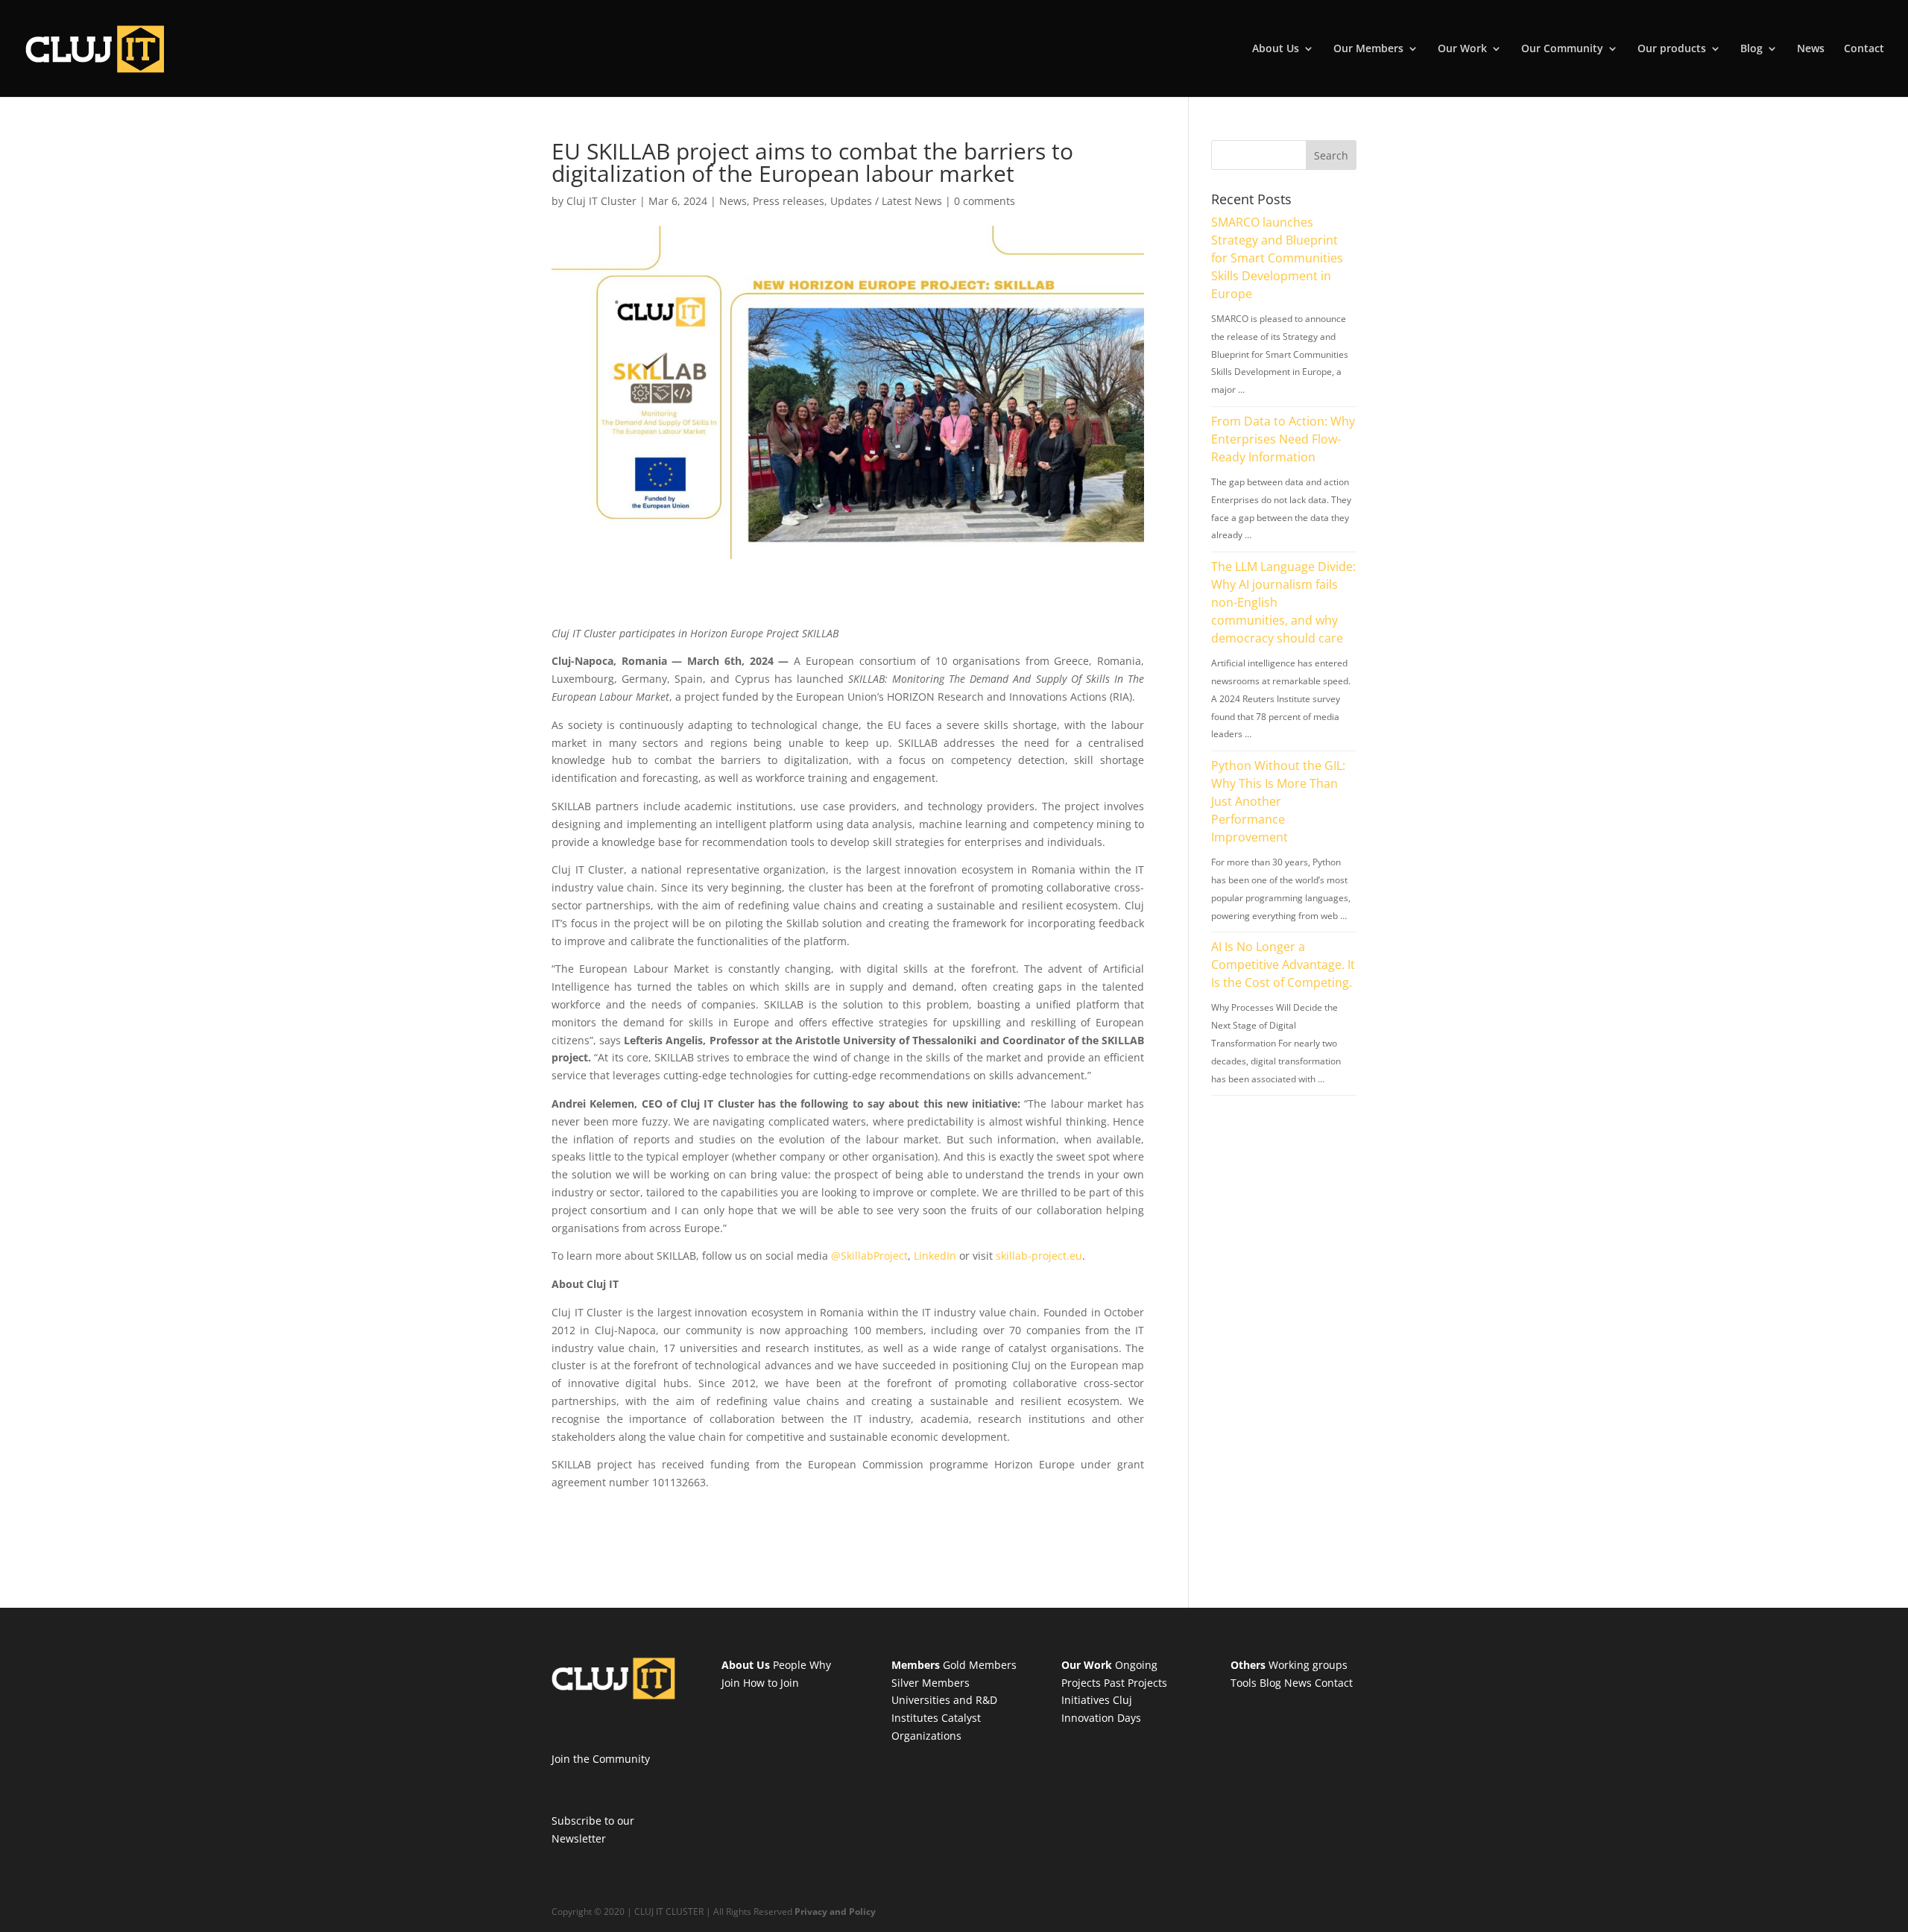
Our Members (1368, 49)
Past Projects (1135, 1683)
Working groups (1308, 1665)
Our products (1672, 49)
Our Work (1462, 49)
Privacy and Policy (835, 1912)
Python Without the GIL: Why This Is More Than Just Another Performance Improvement (1278, 801)
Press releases (789, 201)
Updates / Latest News (886, 201)
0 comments (985, 201)
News (1811, 49)
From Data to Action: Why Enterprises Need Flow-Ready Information (1283, 439)
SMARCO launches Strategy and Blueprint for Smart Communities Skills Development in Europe (1277, 258)
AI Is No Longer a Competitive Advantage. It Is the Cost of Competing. (1283, 965)
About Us (1276, 49)
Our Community (1562, 49)
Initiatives (1086, 1700)
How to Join (771, 1683)
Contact (1864, 49)
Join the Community (601, 1759)
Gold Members (980, 1665)
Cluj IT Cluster (601, 201)
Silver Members (931, 1683)
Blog (1751, 49)
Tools (1244, 1683)
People (790, 1665)
